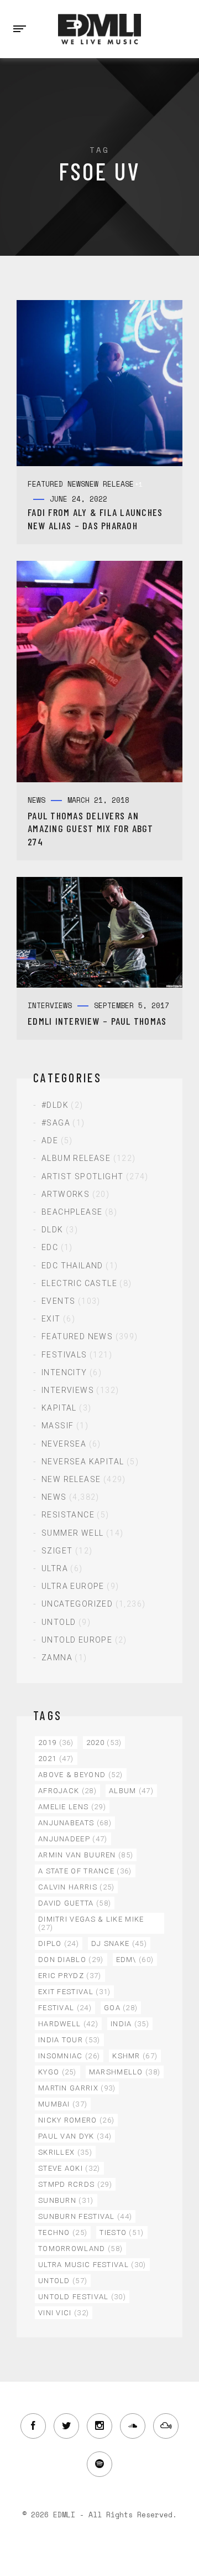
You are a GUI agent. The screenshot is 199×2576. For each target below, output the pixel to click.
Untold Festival (82, 2297)
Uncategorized (77, 1604)
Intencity (64, 1372)
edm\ (135, 1960)
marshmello (125, 2072)
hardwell (68, 2024)
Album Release (76, 1158)
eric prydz (70, 1976)
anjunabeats (75, 1823)
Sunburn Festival (85, 2216)
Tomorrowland (80, 2249)
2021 (56, 1759)
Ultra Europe (73, 1586)
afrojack (67, 1791)
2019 (56, 1743)
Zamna (57, 1658)
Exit (51, 1319)
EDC (50, 1247)
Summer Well (72, 1533)
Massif (57, 1426)
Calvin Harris (76, 1887)
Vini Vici (64, 2313)
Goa (121, 2008)
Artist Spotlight (82, 1176)
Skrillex (65, 2152)
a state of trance (85, 1871)
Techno (63, 2232)
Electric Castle (79, 1283)
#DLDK (55, 1105)
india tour (69, 2040)
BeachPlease (72, 1212)
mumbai (63, 2104)
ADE (50, 1140)
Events (58, 1301)
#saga (56, 1123)
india (130, 2024)
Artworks (66, 1194)
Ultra (55, 1568)
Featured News (77, 1336)
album (131, 1791)
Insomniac (69, 2056)
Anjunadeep (73, 1839)
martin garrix (77, 2088)
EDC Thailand (72, 1266)
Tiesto (122, 2232)
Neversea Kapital (83, 1462)
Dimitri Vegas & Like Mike (91, 1923)
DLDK (53, 1230)
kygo (57, 2072)
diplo (59, 1943)
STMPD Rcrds (75, 2184)
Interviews (68, 1390)
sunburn (66, 2200)
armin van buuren (86, 1855)
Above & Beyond (81, 1775)
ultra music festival (92, 2265)
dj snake (119, 1943)
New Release (71, 1479)
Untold (59, 1622)
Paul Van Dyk (75, 2136)
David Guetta (75, 1903)
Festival (65, 2008)
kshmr (135, 2056)
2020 (104, 1743)
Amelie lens (72, 1807)
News (54, 1497)
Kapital (59, 1408)
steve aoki (69, 2168)
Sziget (57, 1551)
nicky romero (76, 2120)
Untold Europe (77, 1640)
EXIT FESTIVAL (74, 1992)
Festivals (64, 1355)
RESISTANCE (68, 1515)
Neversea (64, 1444)
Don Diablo (71, 1960)
